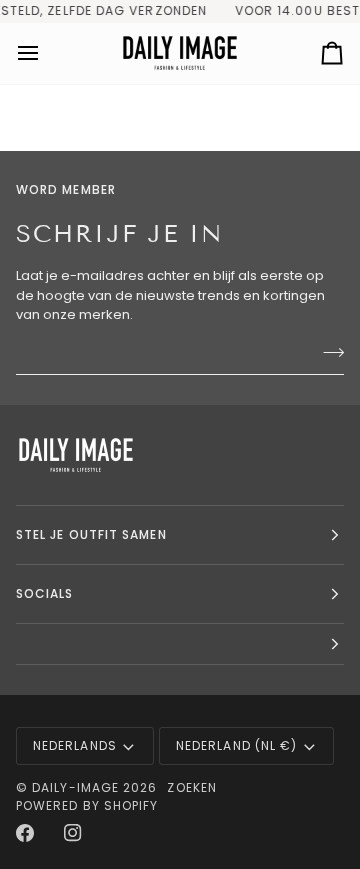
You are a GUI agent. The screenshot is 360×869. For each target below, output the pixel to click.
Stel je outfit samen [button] (91, 534)
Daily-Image (75, 787)
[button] (180, 644)
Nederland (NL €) (236, 745)
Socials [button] (45, 593)
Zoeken (191, 787)
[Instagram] (73, 833)
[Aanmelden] (327, 353)
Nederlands (75, 745)
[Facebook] (25, 833)
